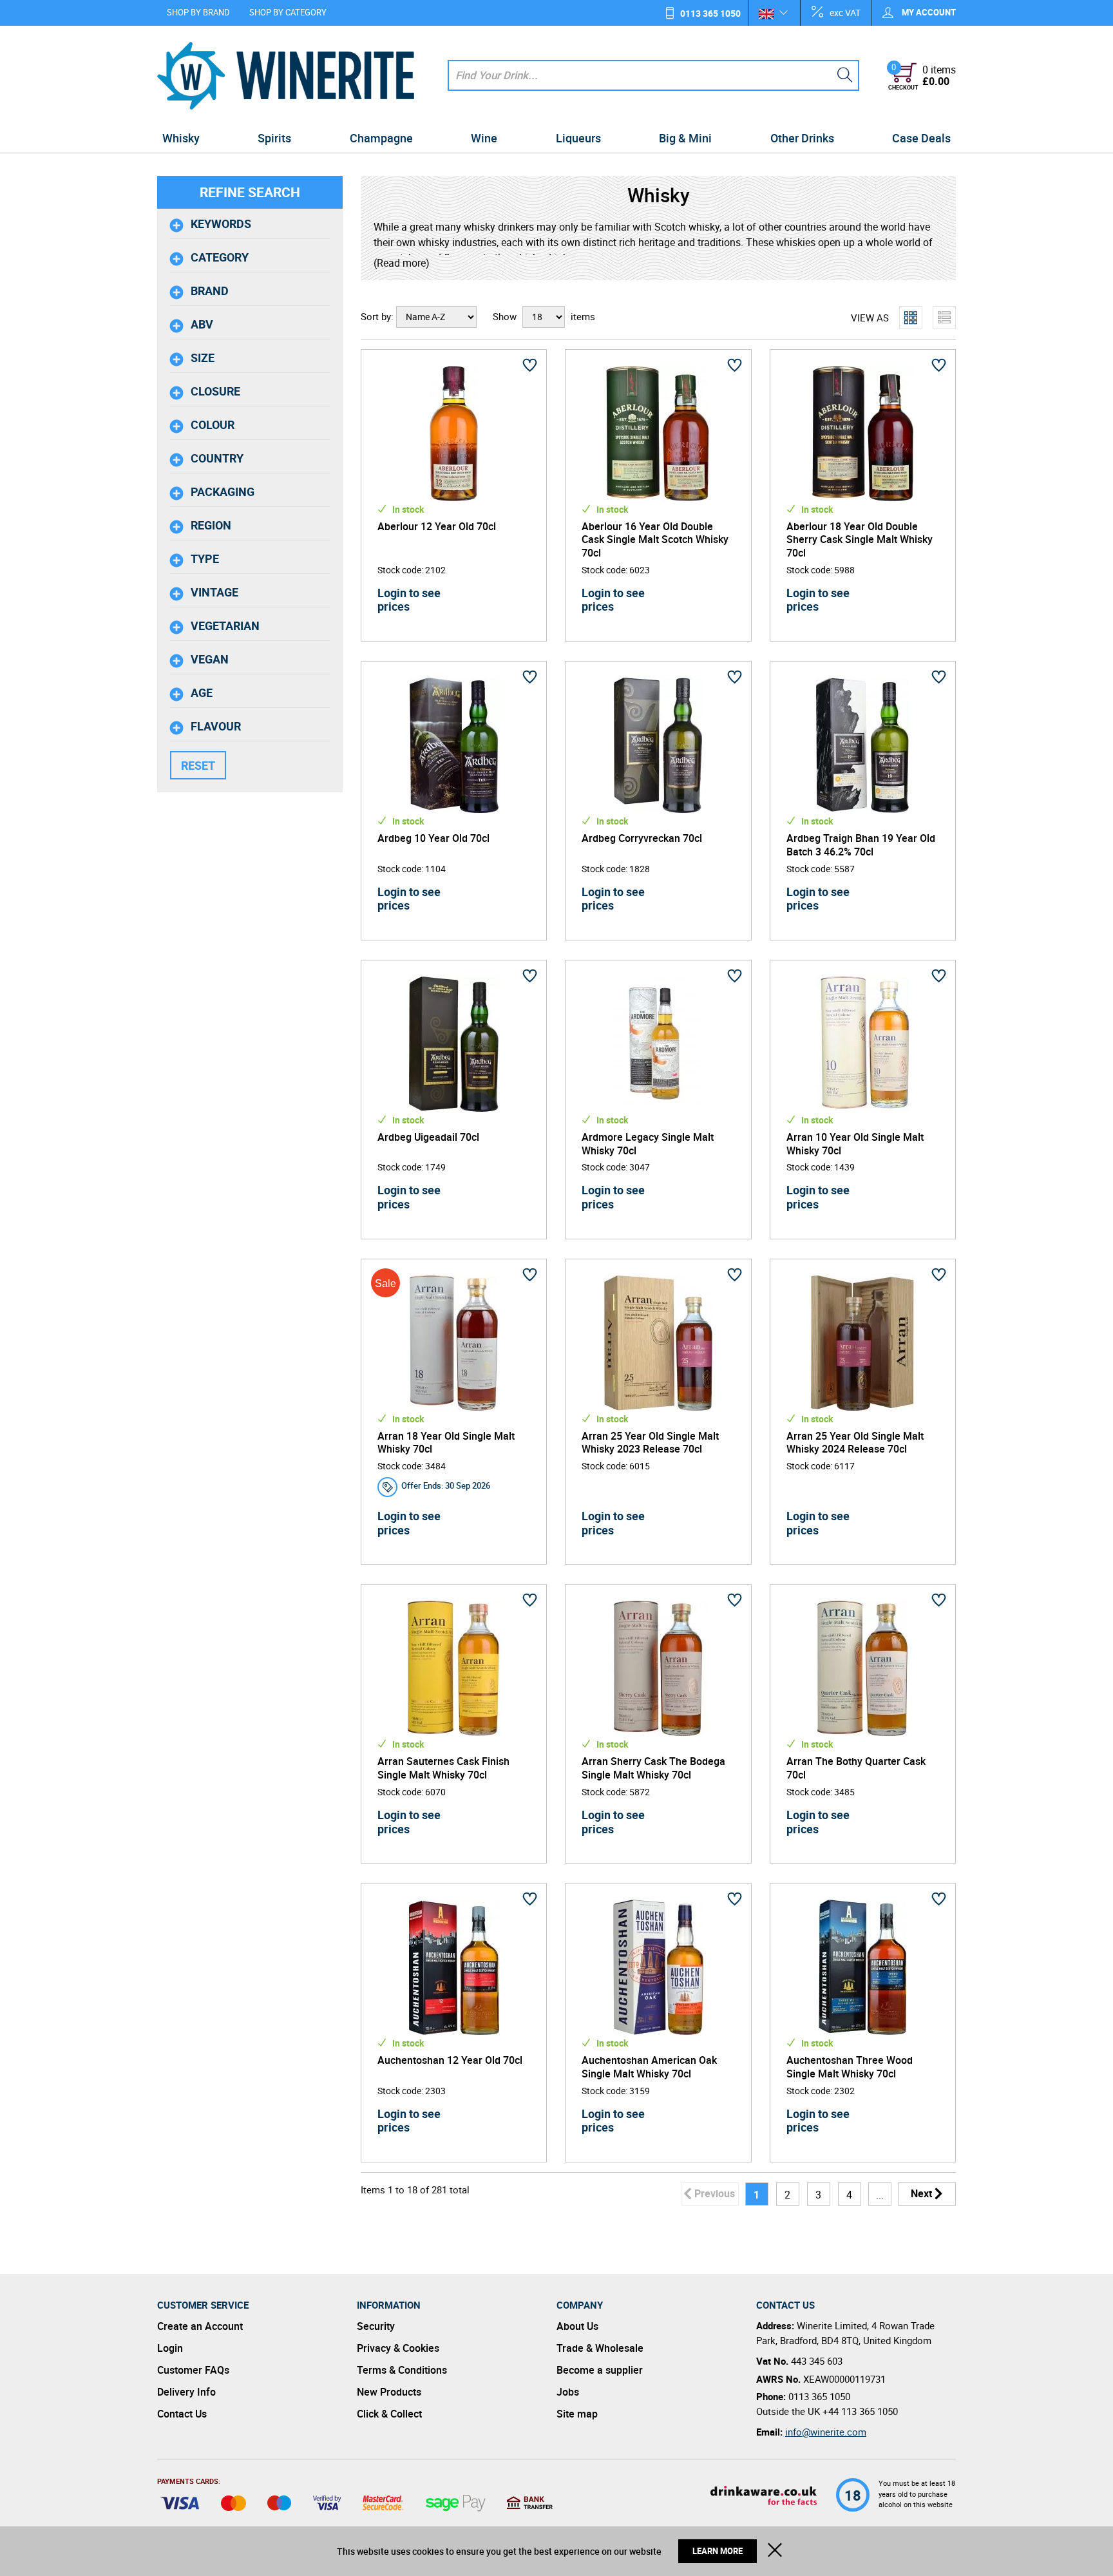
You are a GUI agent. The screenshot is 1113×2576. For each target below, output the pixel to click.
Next (921, 2193)
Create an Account (200, 2326)
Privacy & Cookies (398, 2348)
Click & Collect (389, 2414)
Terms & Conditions (402, 2370)
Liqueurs (578, 138)
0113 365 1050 (710, 13)
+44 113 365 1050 (860, 2411)
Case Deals (921, 138)
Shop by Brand (198, 12)
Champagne (381, 138)
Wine (484, 138)
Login (170, 2348)
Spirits (274, 138)
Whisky (181, 138)
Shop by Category (288, 12)
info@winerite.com (826, 2432)
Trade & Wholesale (600, 2348)
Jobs (568, 2392)
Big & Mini (685, 138)
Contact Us (182, 2414)
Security (376, 2326)
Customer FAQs (193, 2370)
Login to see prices (409, 600)
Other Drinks (802, 138)
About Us (577, 2326)
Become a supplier (600, 2370)
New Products (389, 2392)
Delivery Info (186, 2392)
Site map (577, 2414)
